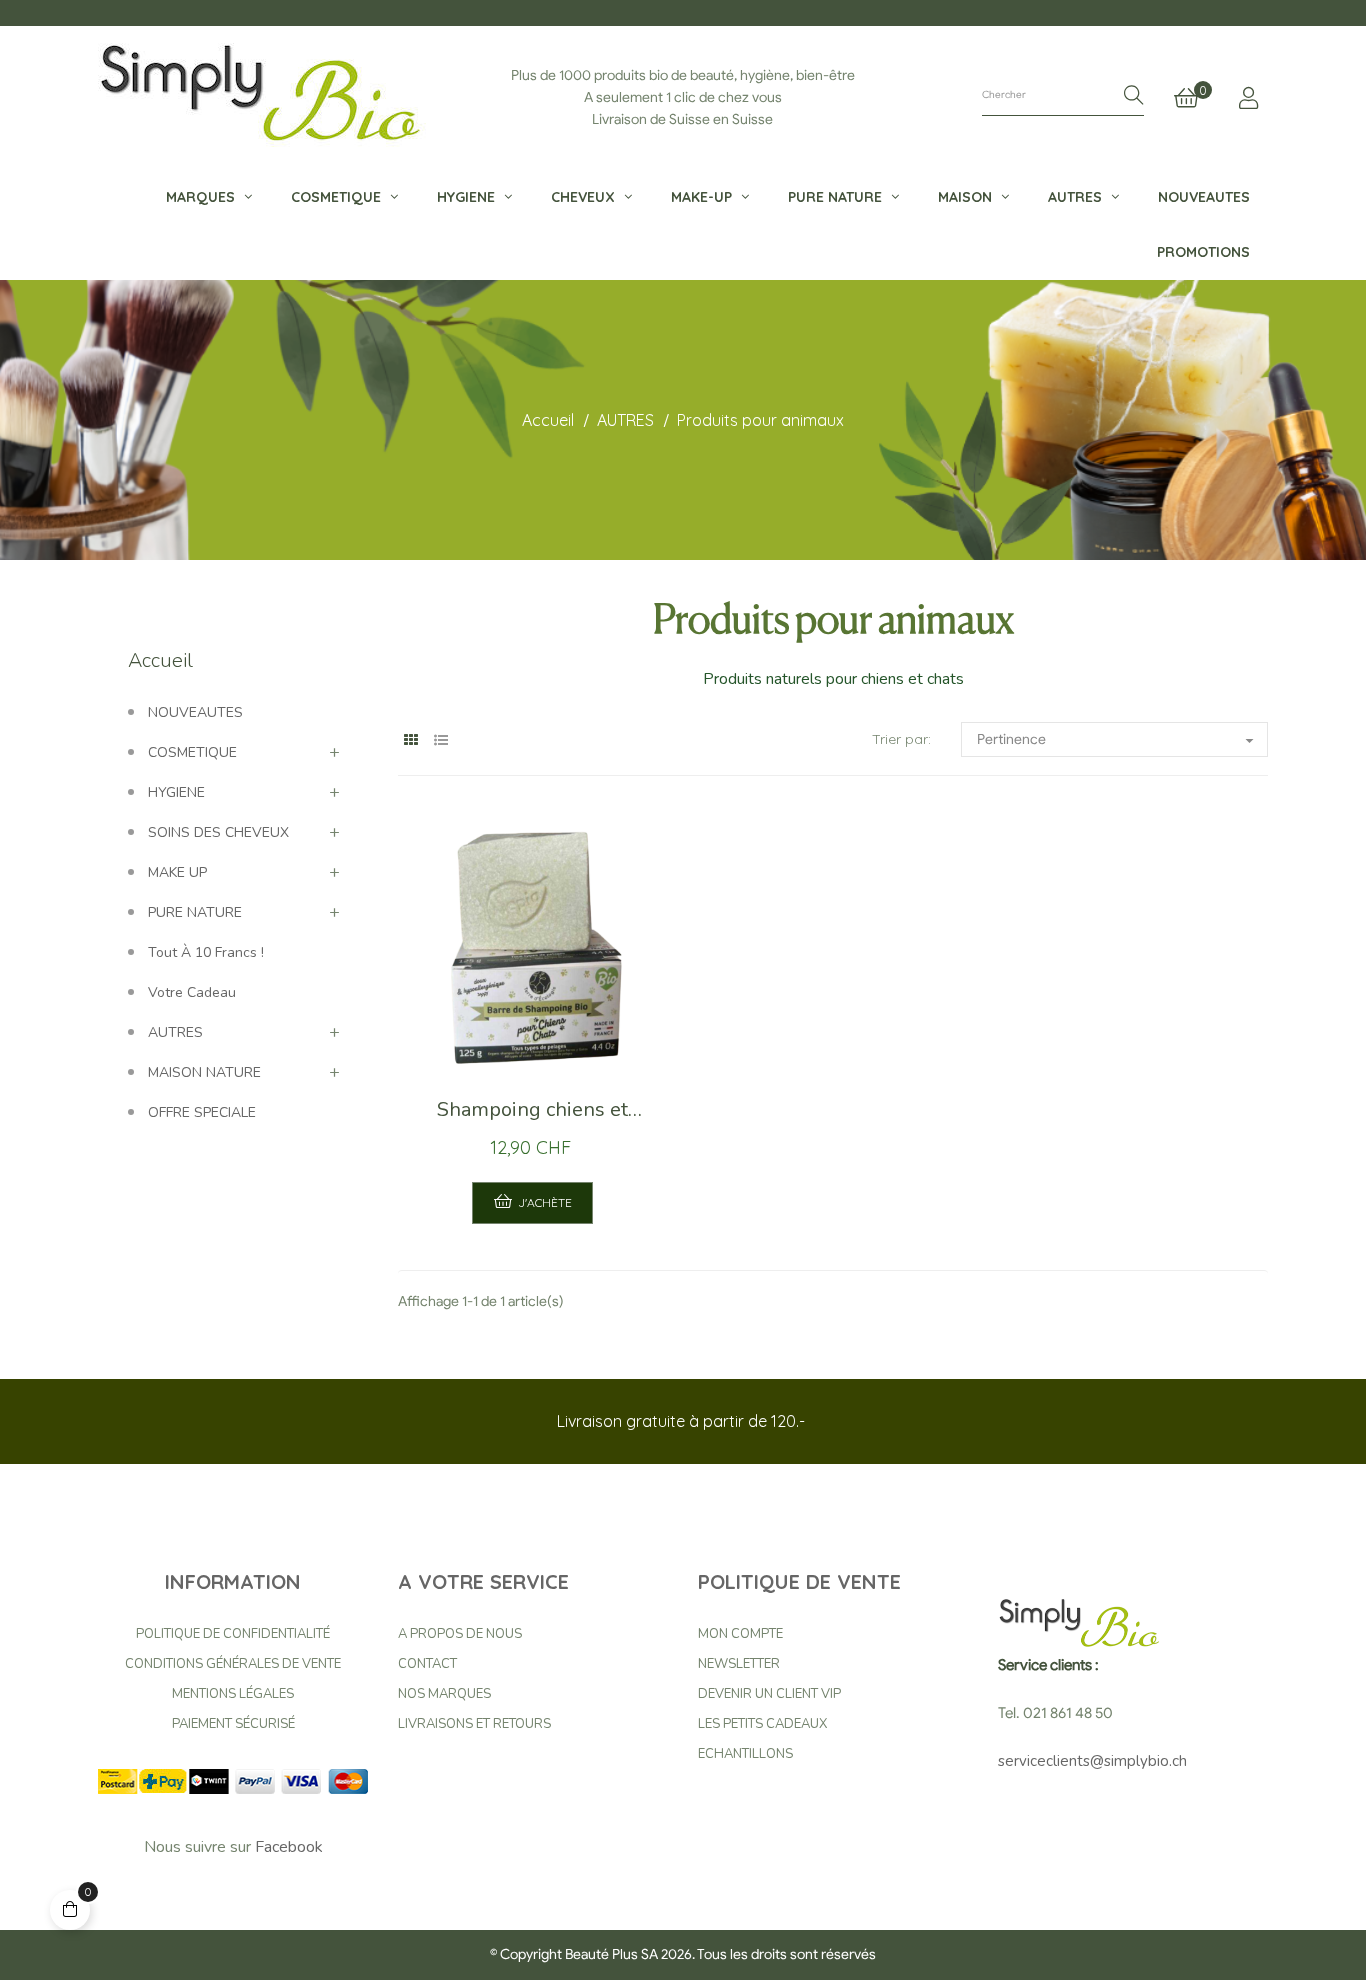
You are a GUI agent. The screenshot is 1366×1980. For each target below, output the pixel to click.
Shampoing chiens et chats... (532, 1115)
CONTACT (427, 1664)
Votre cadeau (192, 992)
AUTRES (175, 1032)
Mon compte (740, 1634)
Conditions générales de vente (233, 1664)
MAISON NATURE (204, 1072)
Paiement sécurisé (233, 1724)
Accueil (160, 660)
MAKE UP (177, 872)
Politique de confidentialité (233, 1634)
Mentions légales (233, 1694)
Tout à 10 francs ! (206, 952)
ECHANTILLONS (745, 1754)
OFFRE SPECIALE (202, 1112)
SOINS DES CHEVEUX (218, 832)
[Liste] (440, 740)
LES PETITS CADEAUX (762, 1724)
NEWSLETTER (739, 1664)
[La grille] (410, 740)
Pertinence (1118, 741)
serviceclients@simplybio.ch (1092, 1761)
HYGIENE (176, 792)
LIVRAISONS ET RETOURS (474, 1724)
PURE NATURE (195, 912)
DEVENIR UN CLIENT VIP (769, 1694)
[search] (1134, 96)
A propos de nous (460, 1634)
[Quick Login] (1248, 98)
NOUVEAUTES (195, 712)
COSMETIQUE (192, 752)
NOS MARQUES (444, 1694)
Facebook (289, 1847)
